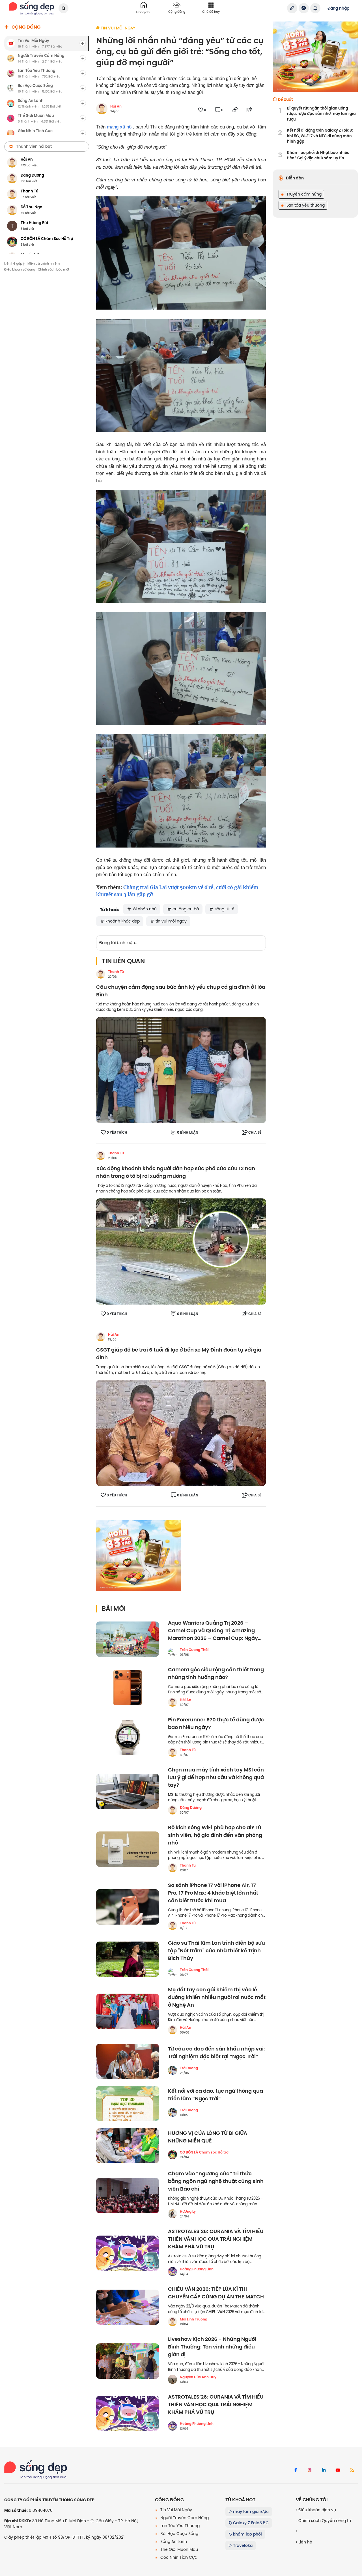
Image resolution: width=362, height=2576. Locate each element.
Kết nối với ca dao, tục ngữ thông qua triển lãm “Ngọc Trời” (216, 2095)
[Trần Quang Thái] (173, 1652)
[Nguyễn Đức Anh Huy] (173, 2379)
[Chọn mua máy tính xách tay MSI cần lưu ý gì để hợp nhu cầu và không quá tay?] (128, 1791)
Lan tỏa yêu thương (305, 205)
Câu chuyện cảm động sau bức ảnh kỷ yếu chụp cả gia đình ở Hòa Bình (181, 991)
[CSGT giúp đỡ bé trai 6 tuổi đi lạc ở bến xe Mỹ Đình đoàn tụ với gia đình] (181, 1433)
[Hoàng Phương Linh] (173, 2272)
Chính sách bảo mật (54, 269)
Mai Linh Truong (194, 2319)
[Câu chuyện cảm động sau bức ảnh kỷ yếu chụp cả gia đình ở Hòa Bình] (181, 1070)
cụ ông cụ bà (185, 909)
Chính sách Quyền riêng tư (324, 2521)
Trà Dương (189, 2068)
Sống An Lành (173, 2541)
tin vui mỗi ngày (171, 921)
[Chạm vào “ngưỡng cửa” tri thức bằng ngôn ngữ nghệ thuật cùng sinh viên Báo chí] (128, 2196)
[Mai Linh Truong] (173, 2322)
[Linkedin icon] (324, 2470)
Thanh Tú (116, 972)
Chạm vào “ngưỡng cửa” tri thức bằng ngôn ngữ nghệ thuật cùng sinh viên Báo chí (216, 2181)
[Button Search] (63, 8)
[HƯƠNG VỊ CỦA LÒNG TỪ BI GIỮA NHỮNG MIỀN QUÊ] (128, 2146)
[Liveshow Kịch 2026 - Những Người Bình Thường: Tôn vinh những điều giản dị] (128, 2361)
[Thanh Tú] (101, 974)
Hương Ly (188, 2212)
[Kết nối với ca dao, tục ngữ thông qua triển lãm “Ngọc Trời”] (128, 2104)
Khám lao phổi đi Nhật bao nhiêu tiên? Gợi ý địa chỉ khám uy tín (318, 155)
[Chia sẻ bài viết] (292, 8)
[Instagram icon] (310, 2470)
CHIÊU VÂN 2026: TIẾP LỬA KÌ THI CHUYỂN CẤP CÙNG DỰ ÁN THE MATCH (216, 2293)
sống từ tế (224, 909)
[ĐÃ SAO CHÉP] (235, 110)
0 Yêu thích (117, 1133)
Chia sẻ (255, 1133)
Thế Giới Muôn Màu (179, 2549)
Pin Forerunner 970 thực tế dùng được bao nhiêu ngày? (216, 1724)
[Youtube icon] (338, 2470)
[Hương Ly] (173, 2214)
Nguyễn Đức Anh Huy (198, 2377)
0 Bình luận (188, 1133)
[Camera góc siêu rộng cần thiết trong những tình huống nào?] (128, 1688)
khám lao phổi (247, 2534)
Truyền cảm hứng (303, 194)
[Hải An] (101, 1337)
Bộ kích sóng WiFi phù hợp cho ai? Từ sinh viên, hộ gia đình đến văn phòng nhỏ (215, 1835)
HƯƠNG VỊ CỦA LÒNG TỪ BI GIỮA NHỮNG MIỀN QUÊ (208, 2137)
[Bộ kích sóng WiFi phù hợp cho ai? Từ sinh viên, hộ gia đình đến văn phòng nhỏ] (128, 1849)
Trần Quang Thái (194, 1650)
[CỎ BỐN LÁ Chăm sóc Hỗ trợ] (173, 2155)
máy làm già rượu (250, 2511)
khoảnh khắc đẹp (122, 921)
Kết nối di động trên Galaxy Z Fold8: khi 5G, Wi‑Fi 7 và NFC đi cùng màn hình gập (320, 136)
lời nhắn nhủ (144, 909)
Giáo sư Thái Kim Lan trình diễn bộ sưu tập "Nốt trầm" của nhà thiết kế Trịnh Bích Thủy (216, 1951)
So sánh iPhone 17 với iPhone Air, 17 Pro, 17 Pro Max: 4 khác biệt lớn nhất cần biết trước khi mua (213, 1893)
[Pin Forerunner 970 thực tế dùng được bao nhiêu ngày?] (128, 1738)
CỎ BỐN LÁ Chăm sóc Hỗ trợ (204, 2152)
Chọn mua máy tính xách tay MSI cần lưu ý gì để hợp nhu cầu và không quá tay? (216, 1778)
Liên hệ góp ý (14, 263)
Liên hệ (305, 2542)
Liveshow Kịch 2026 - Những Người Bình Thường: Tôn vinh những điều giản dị (212, 2347)
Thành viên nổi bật (34, 146)
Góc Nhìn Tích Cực (178, 2557)
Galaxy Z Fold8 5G (250, 2523)
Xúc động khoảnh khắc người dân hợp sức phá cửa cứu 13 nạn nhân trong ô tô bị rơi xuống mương (176, 1172)
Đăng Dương (191, 1808)
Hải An (116, 106)
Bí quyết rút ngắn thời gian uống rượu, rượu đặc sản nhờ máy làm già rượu (321, 114)
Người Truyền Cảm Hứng (184, 2518)
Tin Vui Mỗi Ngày (176, 2510)
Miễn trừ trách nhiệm (44, 263)
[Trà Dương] (173, 2070)
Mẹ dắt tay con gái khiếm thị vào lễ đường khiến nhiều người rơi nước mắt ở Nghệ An (217, 1997)
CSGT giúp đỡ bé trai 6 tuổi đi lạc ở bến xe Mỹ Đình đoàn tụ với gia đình (179, 1354)
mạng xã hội (120, 127)
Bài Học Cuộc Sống (179, 2534)
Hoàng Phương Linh (197, 2269)
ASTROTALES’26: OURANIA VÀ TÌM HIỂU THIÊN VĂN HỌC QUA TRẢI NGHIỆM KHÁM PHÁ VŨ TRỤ (216, 2239)
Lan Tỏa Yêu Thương (179, 2526)
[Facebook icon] (296, 2470)
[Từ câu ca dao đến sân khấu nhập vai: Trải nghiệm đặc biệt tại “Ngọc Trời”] (128, 2061)
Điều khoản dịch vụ (317, 2510)
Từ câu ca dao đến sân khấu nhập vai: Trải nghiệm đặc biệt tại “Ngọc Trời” (216, 2053)
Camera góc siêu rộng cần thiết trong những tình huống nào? (216, 1674)
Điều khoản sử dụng (20, 269)
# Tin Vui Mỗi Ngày (116, 28)
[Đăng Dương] (173, 1810)
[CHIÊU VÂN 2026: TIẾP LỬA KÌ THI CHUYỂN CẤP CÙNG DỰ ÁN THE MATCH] (128, 2307)
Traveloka (242, 2545)
